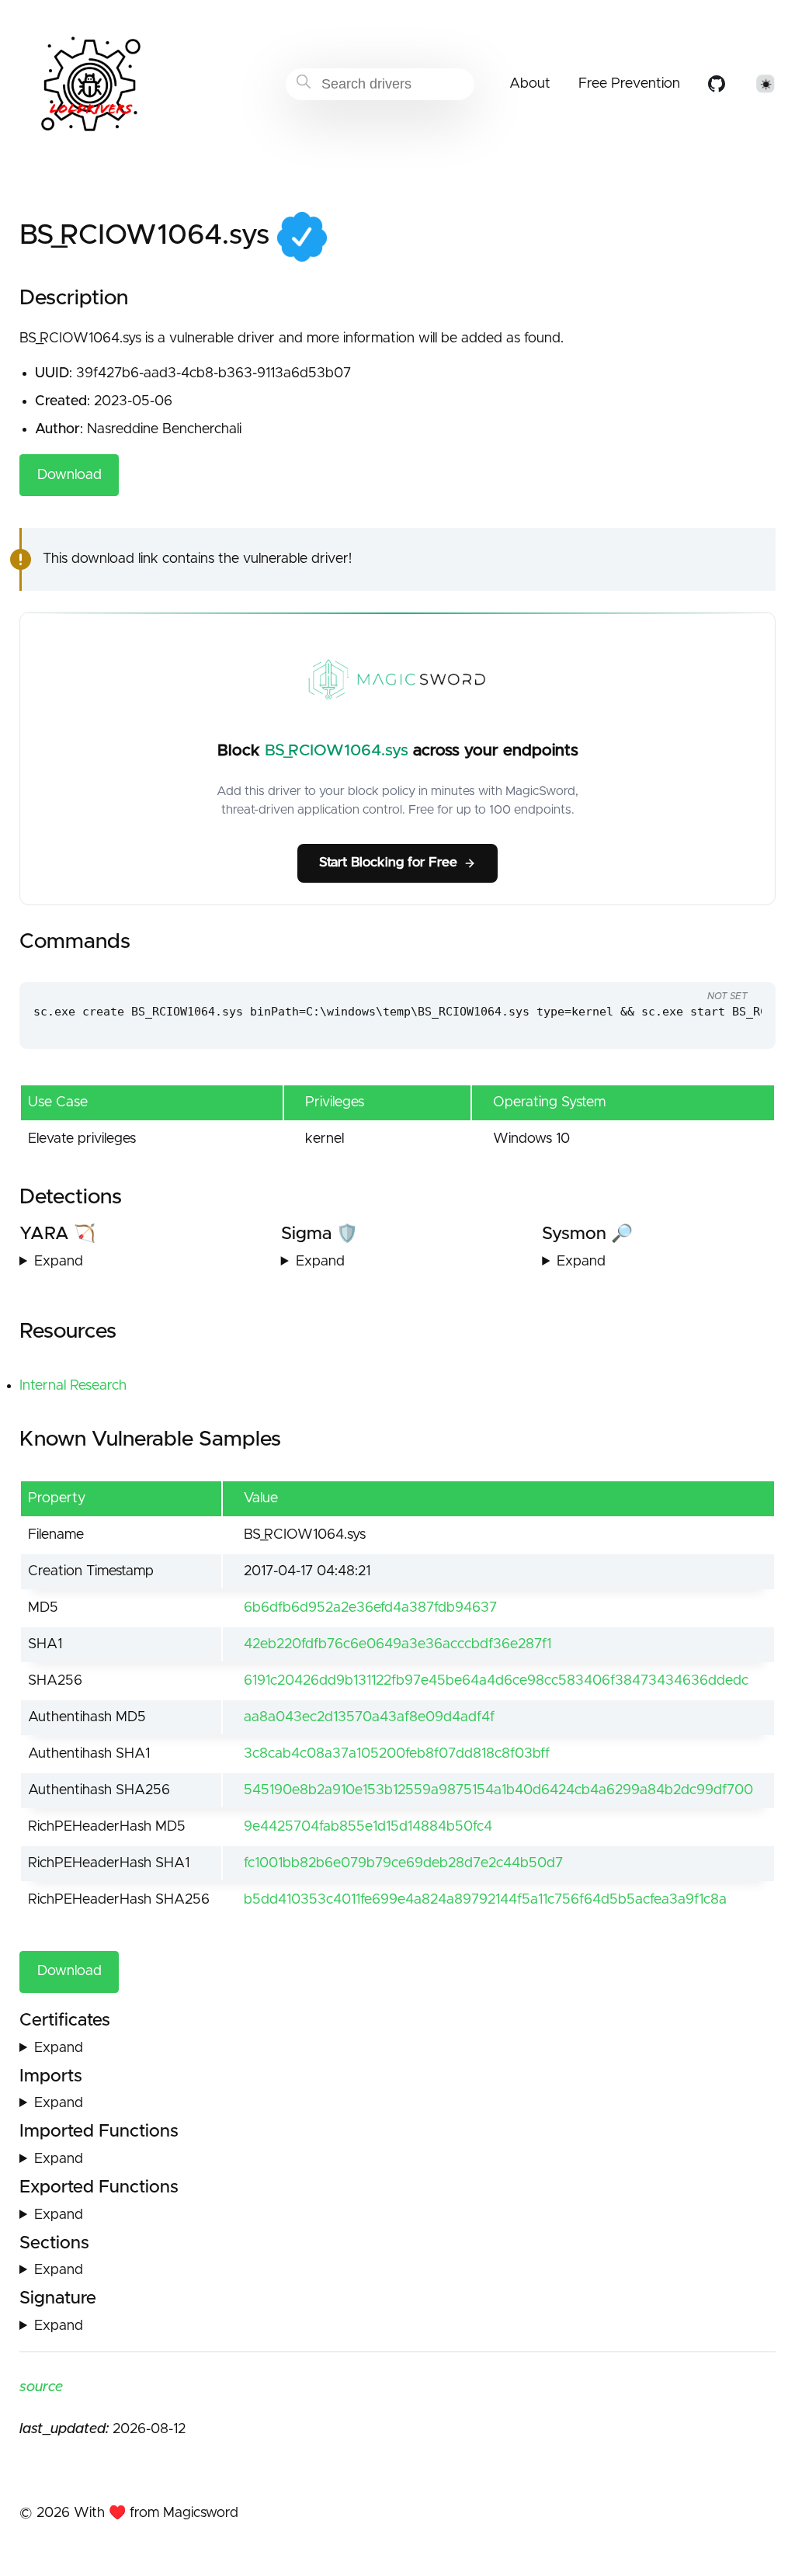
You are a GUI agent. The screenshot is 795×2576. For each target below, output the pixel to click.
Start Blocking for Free (388, 863)
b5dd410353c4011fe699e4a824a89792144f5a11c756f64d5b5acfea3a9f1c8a (485, 1900)
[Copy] (675, 967)
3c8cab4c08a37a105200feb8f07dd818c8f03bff (397, 1754)
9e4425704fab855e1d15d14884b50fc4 (368, 1827)
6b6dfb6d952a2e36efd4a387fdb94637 (370, 1608)
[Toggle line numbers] (703, 967)
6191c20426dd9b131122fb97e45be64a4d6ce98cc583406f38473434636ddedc (496, 1681)
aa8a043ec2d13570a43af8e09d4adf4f (369, 1717)
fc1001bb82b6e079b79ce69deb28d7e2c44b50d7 (403, 1863)
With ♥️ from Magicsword (156, 2513)
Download (69, 475)
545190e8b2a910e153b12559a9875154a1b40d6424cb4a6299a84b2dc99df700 (498, 1790)
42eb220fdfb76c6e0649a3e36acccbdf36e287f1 (397, 1644)
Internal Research (73, 1386)
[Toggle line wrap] (733, 967)
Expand (59, 1262)
